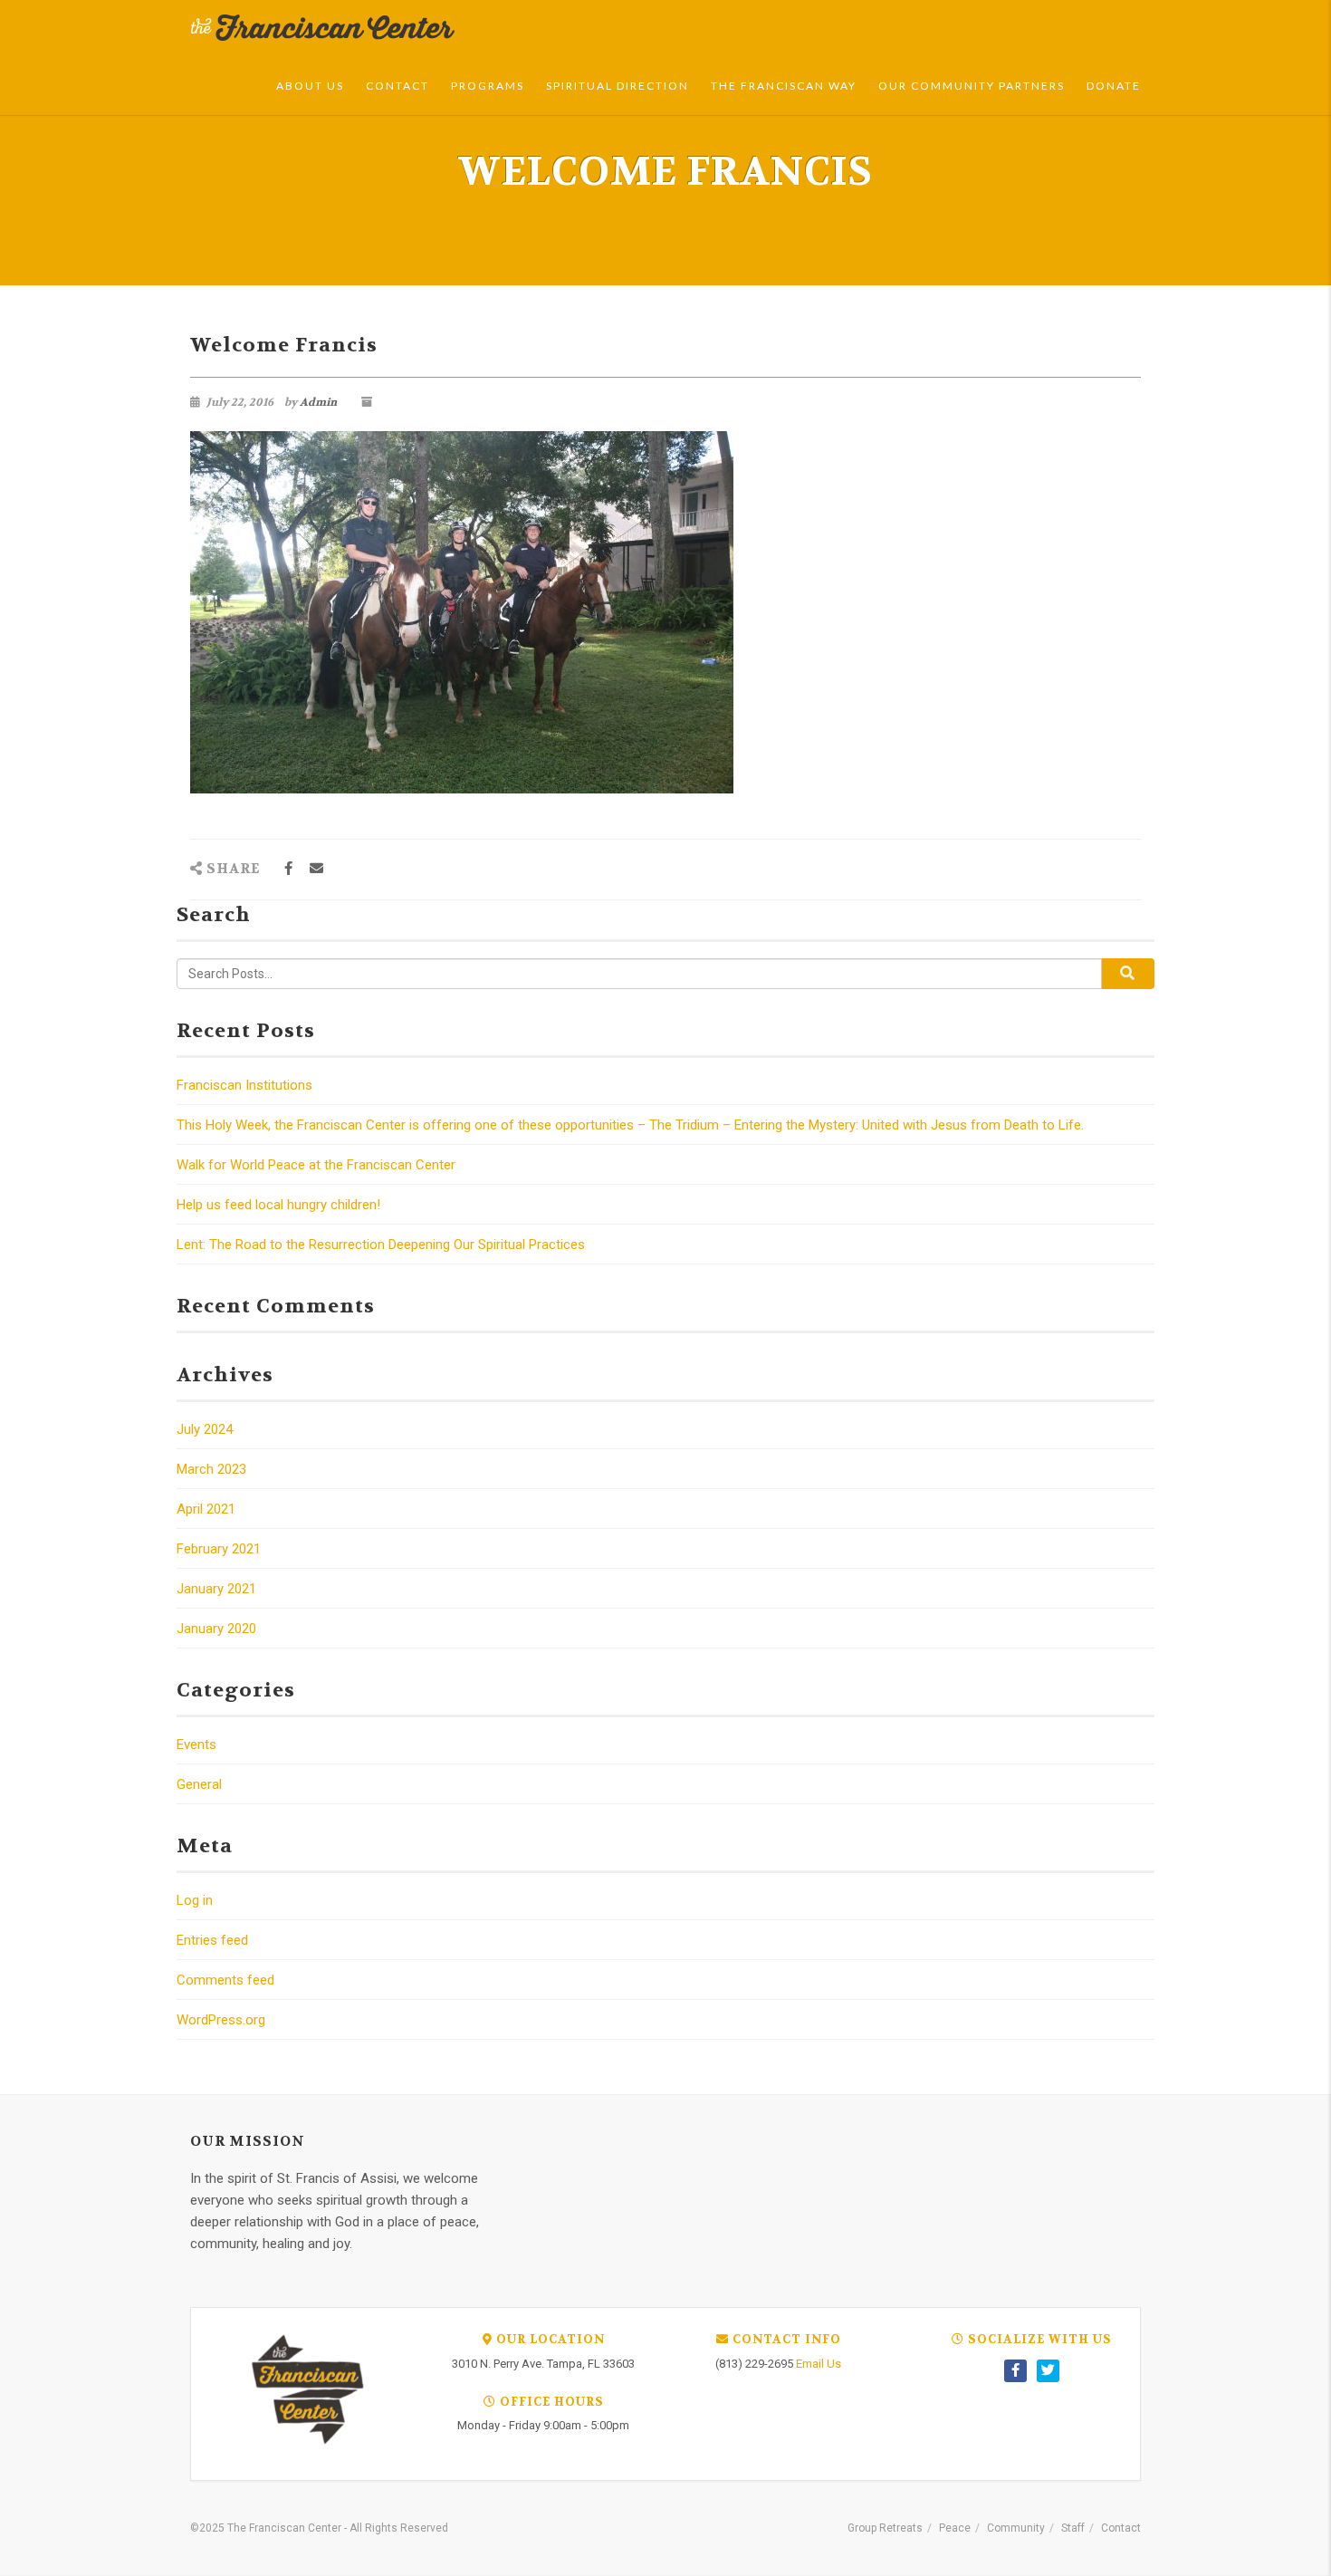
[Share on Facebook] (288, 869)
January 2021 (216, 1589)
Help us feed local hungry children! (278, 1205)
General (199, 1784)
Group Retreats (885, 2528)
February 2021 (219, 1549)
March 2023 (211, 1469)
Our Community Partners (972, 86)
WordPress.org (221, 2020)
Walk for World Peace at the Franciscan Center (316, 1165)
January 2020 (216, 1629)
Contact (397, 86)
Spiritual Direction (618, 86)
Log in (195, 1900)
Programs (488, 86)
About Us (310, 86)
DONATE (1114, 86)
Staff (1073, 2528)
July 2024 (205, 1429)
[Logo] (323, 28)
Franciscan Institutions (244, 1085)
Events (196, 1745)
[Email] (316, 869)
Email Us (819, 2364)
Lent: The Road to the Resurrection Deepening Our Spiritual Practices (381, 1245)
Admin (318, 402)
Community (1016, 2528)
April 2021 (206, 1509)
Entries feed (212, 1940)
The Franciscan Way (784, 86)
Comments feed (225, 1980)
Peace (955, 2528)
